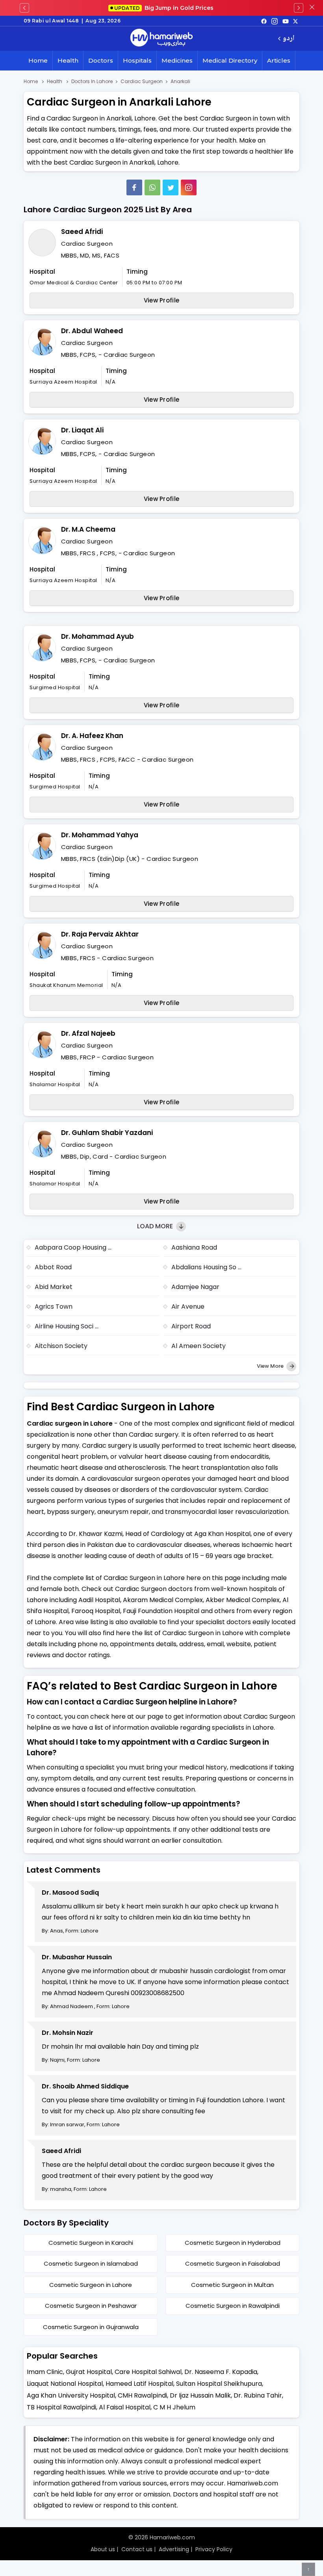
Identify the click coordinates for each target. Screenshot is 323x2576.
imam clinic (45, 2372)
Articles (279, 60)
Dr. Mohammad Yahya (100, 835)
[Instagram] (275, 21)
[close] (312, 8)
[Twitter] (171, 187)
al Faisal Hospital (125, 2407)
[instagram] (189, 187)
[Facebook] (134, 187)
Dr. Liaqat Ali (82, 430)
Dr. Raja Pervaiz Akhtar (100, 934)
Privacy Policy (214, 2549)
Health (68, 60)
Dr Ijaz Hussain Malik (200, 2395)
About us (103, 2549)
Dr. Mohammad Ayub (97, 636)
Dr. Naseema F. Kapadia (221, 2372)
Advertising (174, 2549)
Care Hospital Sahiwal (148, 2372)
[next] (299, 8)
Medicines (177, 60)
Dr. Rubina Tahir (258, 2395)
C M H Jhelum (174, 2407)
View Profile (162, 300)
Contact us (137, 2549)
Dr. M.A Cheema (88, 529)
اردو (289, 39)
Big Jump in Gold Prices (165, 8)
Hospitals (137, 60)
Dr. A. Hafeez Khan (92, 736)
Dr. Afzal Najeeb (88, 1033)
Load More (156, 1226)
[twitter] (295, 21)
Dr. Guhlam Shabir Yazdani (107, 1133)
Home (38, 60)
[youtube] (286, 21)
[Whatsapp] (152, 187)
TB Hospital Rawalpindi (61, 2407)
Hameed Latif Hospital (139, 2384)
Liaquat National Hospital (65, 2384)
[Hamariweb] (161, 39)
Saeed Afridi (82, 232)
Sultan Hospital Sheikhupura (219, 2384)
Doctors (101, 60)
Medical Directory (230, 60)
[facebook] (264, 21)
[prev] (24, 8)
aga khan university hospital (71, 2395)
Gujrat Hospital (89, 2372)
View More (271, 1366)
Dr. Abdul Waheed (92, 331)
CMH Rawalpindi (142, 2395)
